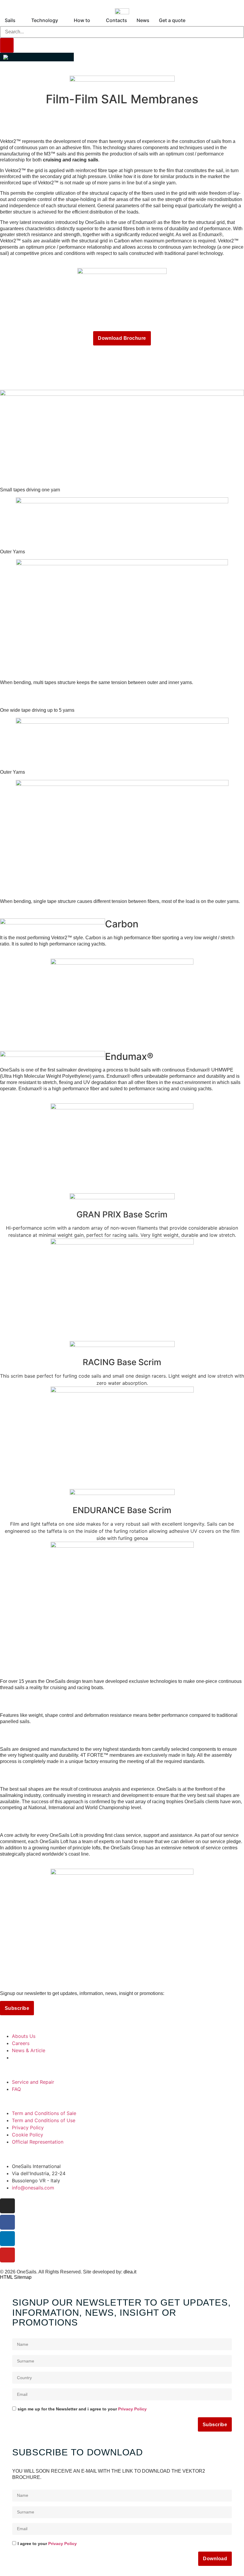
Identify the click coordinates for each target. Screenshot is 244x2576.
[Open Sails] (19, 20)
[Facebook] (7, 2222)
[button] (37, 57)
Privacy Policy (132, 2409)
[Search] (7, 45)
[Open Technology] (62, 20)
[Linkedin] (7, 2239)
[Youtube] (7, 2255)
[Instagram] (7, 2206)
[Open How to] (94, 20)
